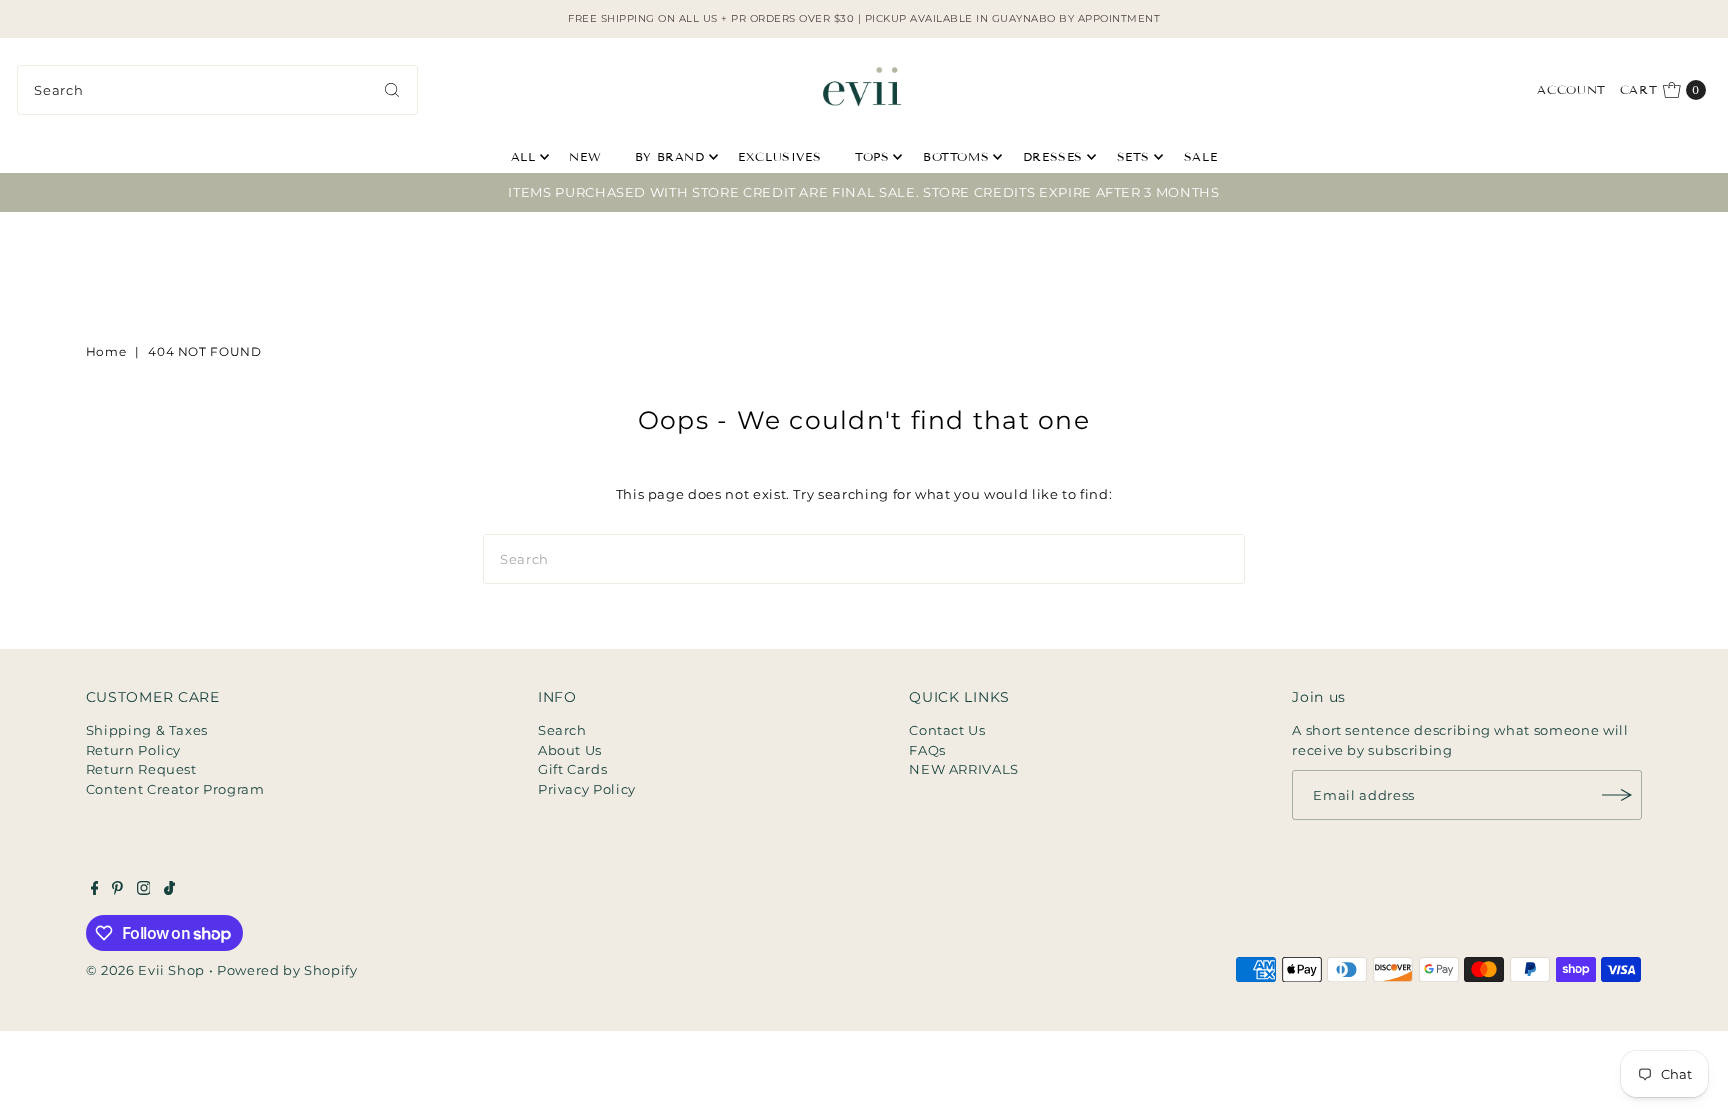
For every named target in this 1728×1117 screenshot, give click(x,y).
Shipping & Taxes (147, 730)
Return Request (141, 769)
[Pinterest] (117, 890)
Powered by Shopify (287, 970)
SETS (1133, 156)
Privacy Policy (587, 789)
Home (106, 351)
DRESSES (1053, 156)
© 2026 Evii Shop (145, 970)
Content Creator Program (175, 789)
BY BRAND (670, 156)
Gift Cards (573, 769)
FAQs (927, 750)
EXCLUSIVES (779, 156)
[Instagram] (144, 890)
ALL (523, 156)
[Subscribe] (1617, 795)
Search (562, 730)
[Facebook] (95, 890)
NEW (585, 156)
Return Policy (133, 750)
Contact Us (947, 730)
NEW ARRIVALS (964, 769)
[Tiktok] (169, 890)
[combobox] (217, 90)
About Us (570, 750)
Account (1571, 89)
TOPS (872, 156)
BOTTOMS (956, 156)
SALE (1200, 156)
